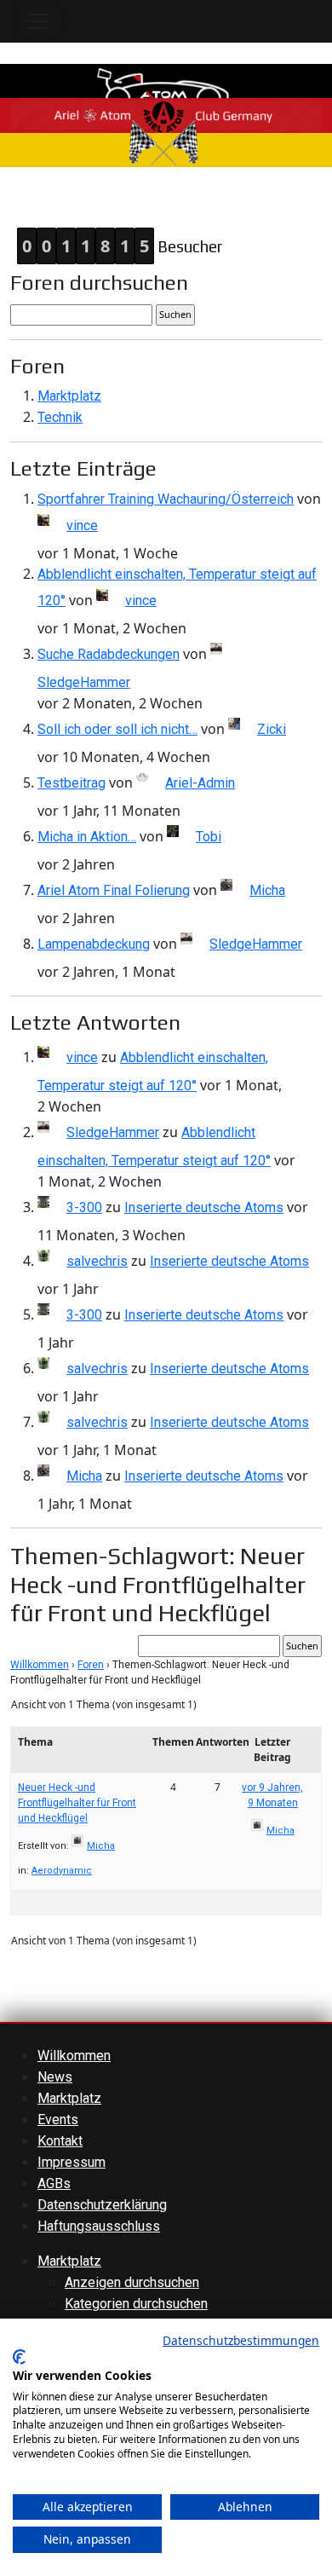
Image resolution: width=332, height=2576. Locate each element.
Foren (91, 1665)
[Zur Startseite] (166, 115)
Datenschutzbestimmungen (241, 2340)
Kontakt (60, 2141)
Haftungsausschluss (99, 2226)
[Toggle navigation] (38, 21)
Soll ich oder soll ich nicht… (117, 729)
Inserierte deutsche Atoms (204, 1207)
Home (18, 199)
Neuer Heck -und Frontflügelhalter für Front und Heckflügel (77, 1803)
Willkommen (40, 1665)
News (55, 2077)
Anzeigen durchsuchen (132, 2282)
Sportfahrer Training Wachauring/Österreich (166, 499)
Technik (60, 417)
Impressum (72, 2162)
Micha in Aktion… (87, 837)
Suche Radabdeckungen (109, 654)
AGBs (54, 2183)
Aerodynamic (62, 1871)
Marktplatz (69, 396)
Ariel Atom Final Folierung (114, 890)
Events (58, 2120)
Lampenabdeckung (94, 944)
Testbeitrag (72, 783)
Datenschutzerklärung (102, 2205)
